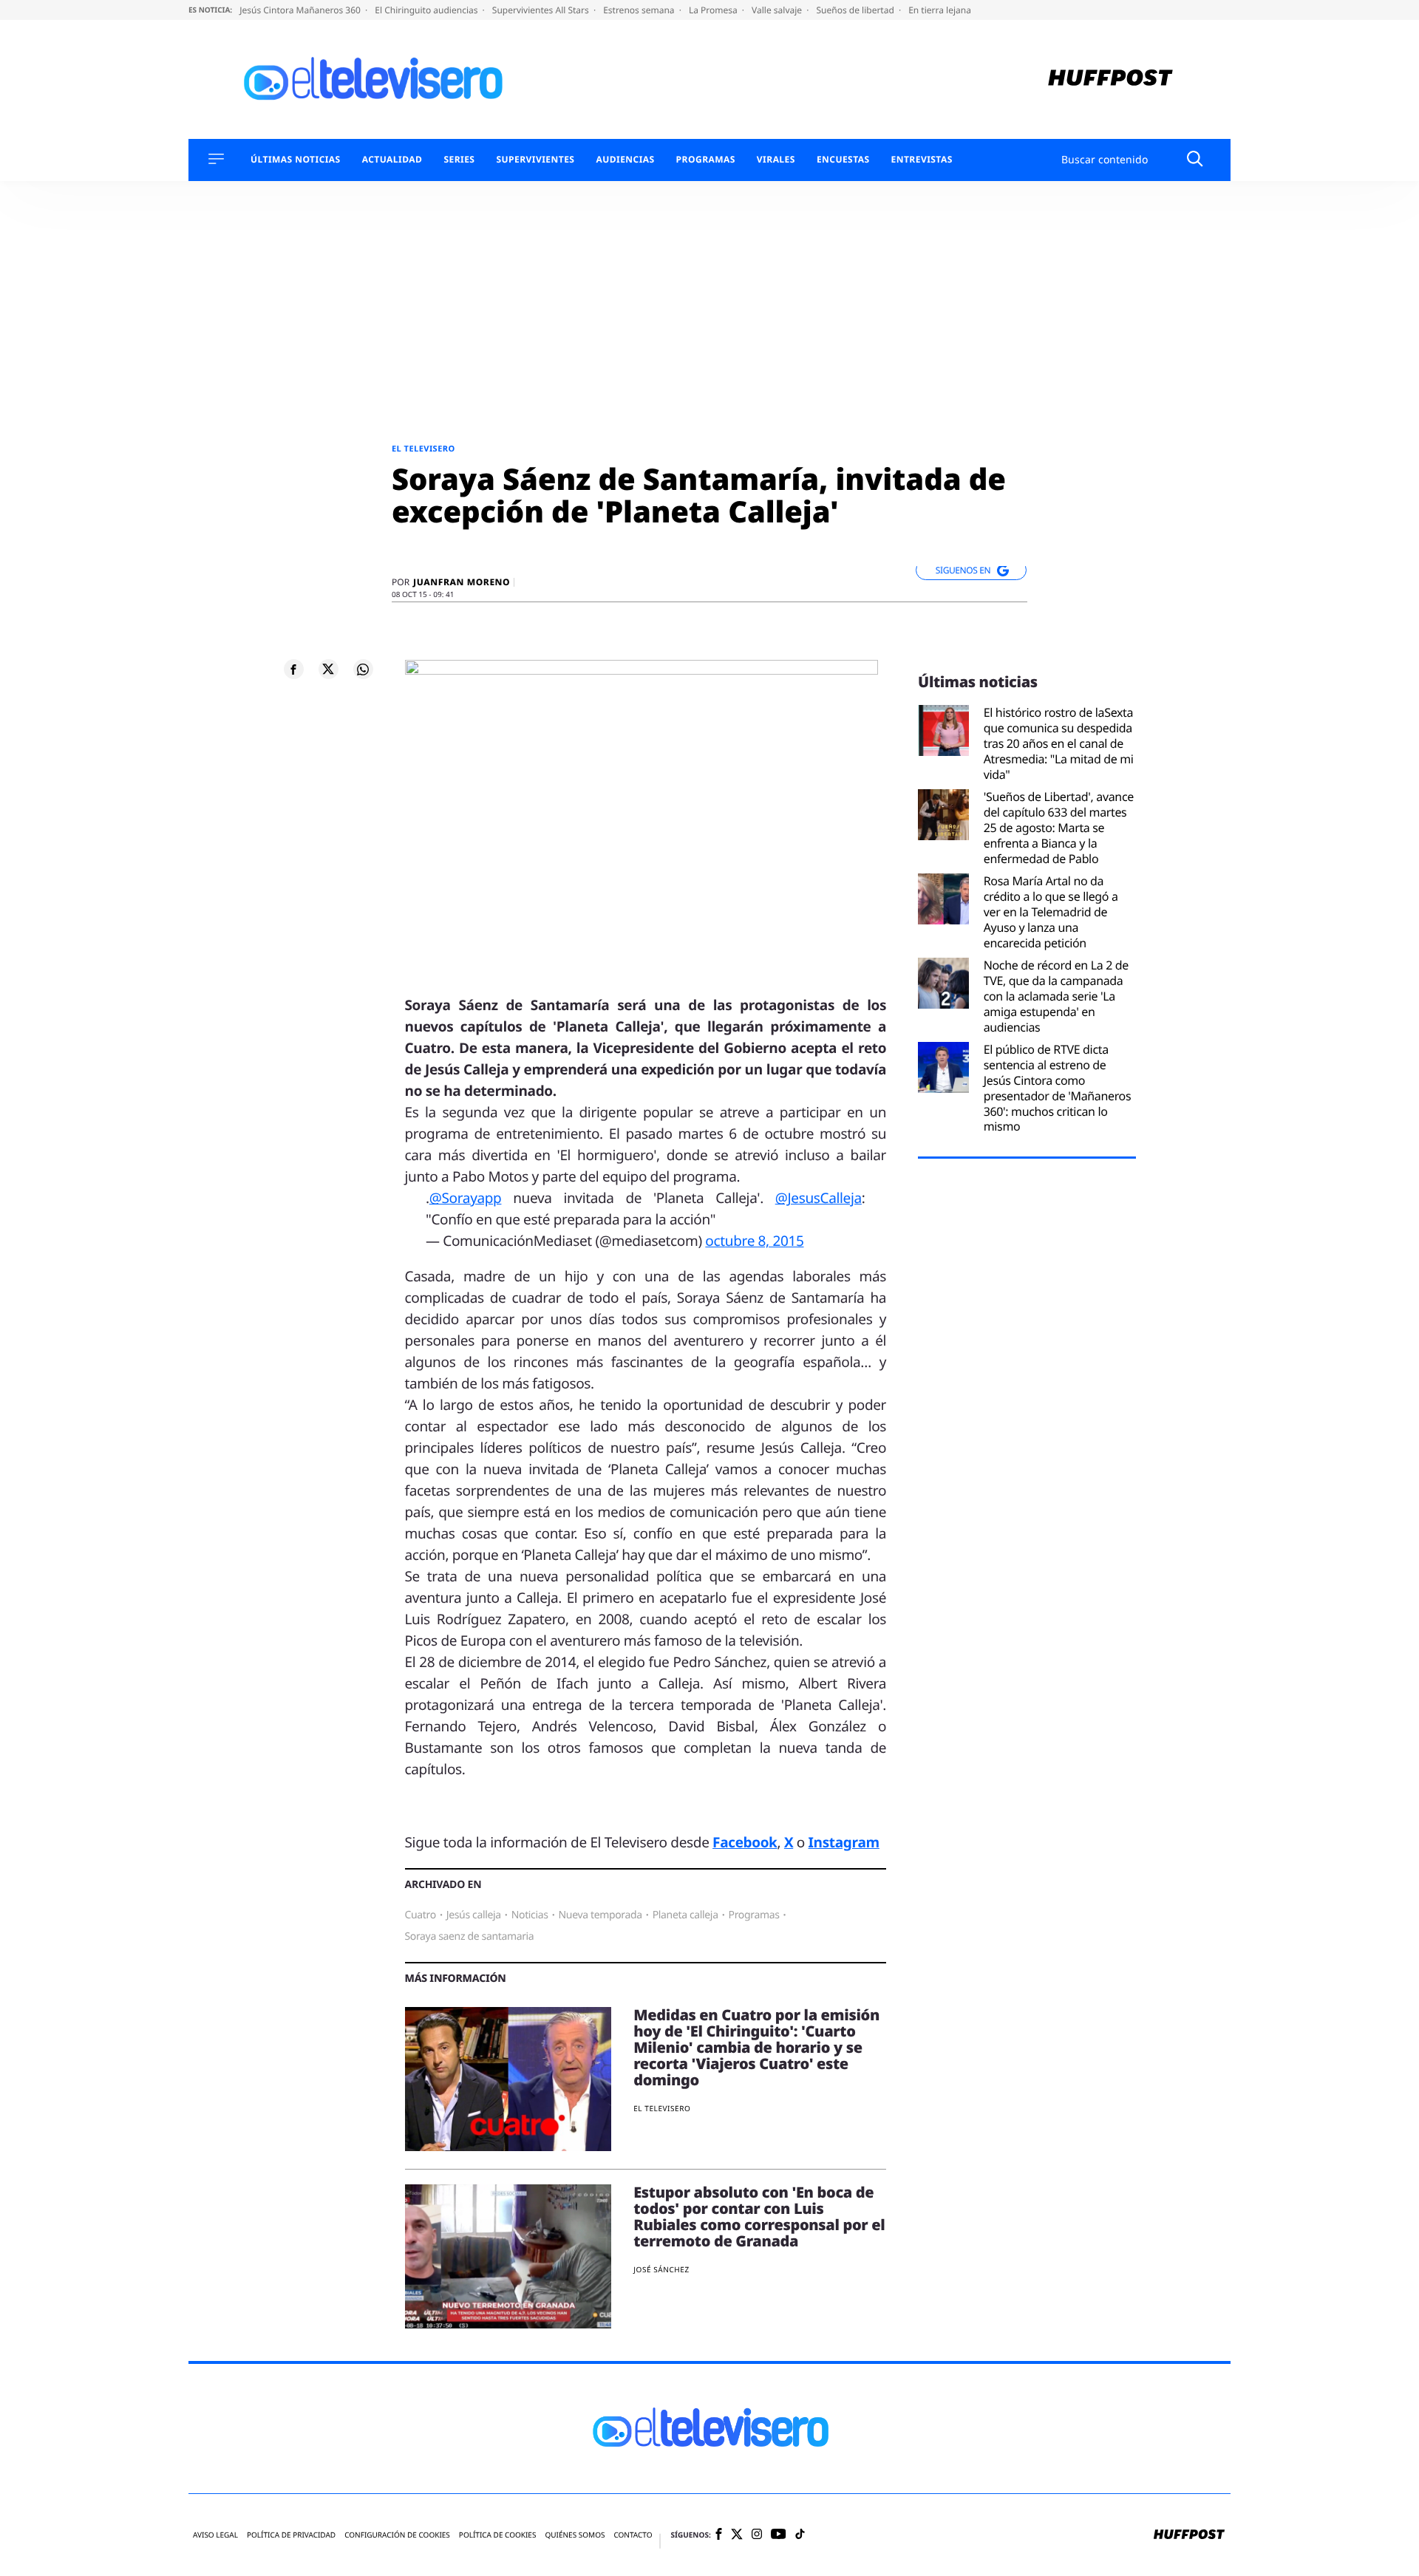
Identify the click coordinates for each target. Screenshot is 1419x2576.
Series (459, 160)
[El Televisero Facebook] (719, 2535)
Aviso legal (215, 2535)
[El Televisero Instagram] (757, 2535)
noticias (530, 1915)
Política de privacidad (291, 2535)
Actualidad (392, 160)
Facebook (745, 1842)
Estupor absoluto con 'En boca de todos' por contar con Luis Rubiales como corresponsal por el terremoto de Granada (759, 2216)
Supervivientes (535, 160)
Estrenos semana (640, 10)
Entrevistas (922, 160)
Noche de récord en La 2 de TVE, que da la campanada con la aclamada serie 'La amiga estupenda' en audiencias (1056, 996)
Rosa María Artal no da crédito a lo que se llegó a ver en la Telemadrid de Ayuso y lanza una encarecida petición (1051, 912)
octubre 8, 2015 (754, 1241)
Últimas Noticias (296, 160)
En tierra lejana (940, 10)
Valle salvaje (778, 10)
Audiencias (625, 160)
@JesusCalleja (819, 1198)
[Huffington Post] (1110, 79)
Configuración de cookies (397, 2535)
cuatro (421, 1915)
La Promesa (714, 10)
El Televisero (423, 449)
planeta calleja (685, 1915)
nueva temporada (600, 1915)
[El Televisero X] (737, 2535)
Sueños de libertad (856, 10)
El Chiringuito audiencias (427, 10)
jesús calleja (474, 1915)
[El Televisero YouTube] (779, 2535)
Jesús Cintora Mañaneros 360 (301, 10)
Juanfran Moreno (462, 582)
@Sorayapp (466, 1198)
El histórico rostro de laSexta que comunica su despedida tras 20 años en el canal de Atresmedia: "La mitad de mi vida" (1059, 743)
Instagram (844, 1842)
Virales (776, 160)
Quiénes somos (575, 2535)
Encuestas (843, 160)
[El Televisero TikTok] (800, 2535)
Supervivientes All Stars (542, 10)
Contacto (633, 2535)
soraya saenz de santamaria (470, 1936)
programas (754, 1915)
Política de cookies (498, 2535)
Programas (706, 160)
